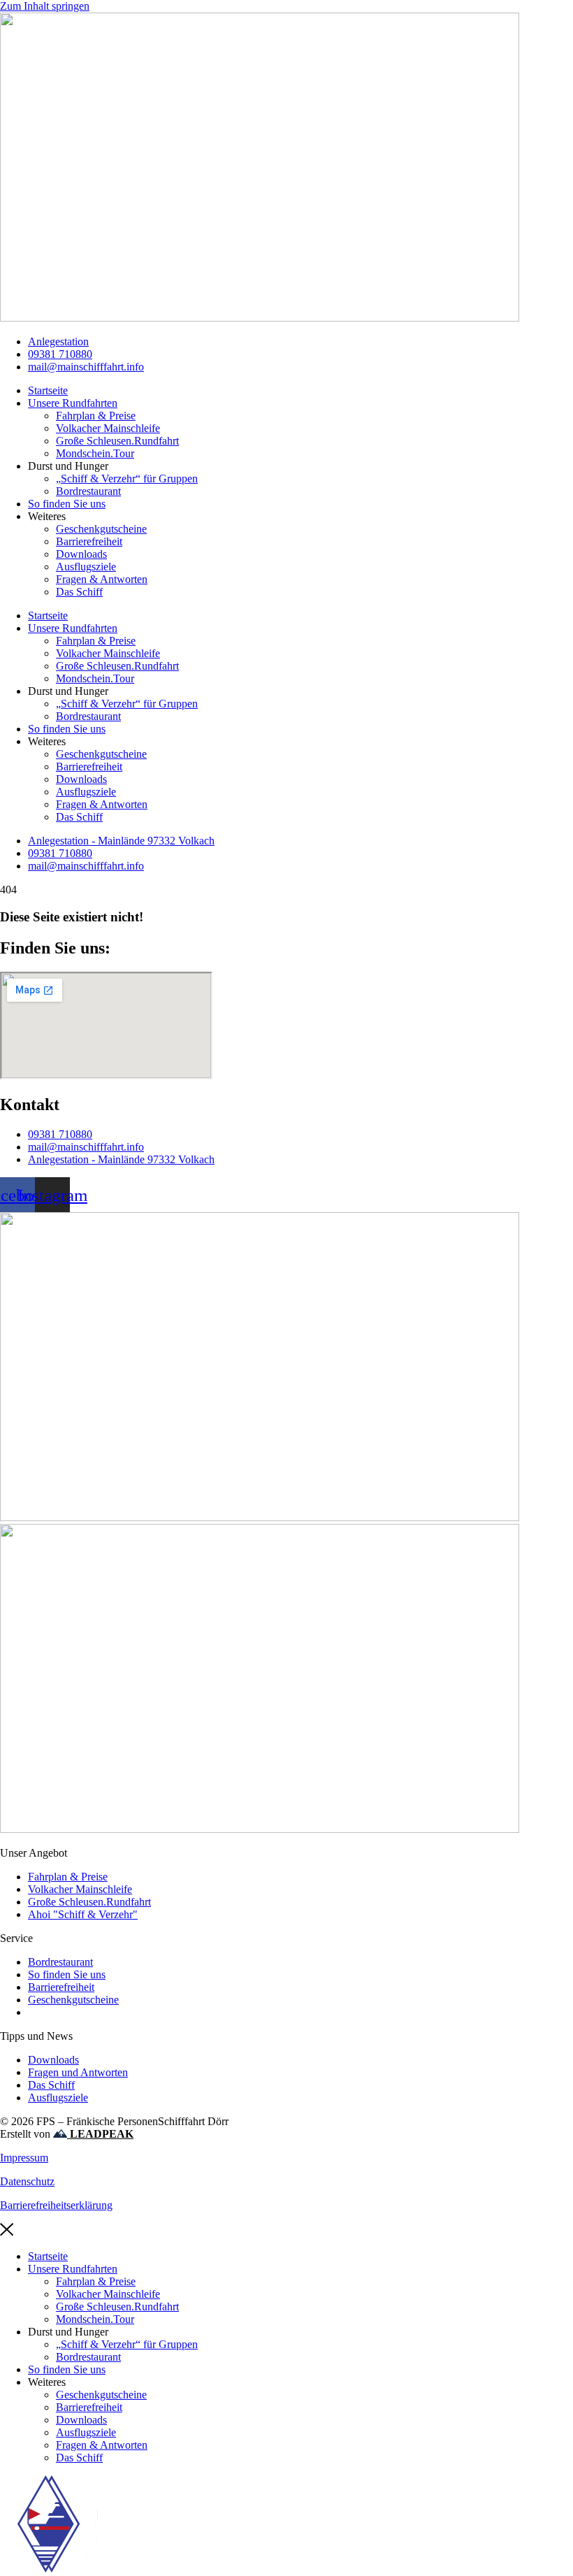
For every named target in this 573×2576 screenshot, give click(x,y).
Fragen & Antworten (102, 579)
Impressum (24, 2158)
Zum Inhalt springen (45, 6)
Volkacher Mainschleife (108, 428)
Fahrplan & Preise (96, 416)
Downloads (81, 554)
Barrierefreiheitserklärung (56, 2205)
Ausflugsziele (86, 567)
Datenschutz (27, 2181)
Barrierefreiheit (89, 541)
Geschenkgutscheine (101, 529)
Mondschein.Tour (95, 453)
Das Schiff (79, 592)
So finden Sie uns (67, 504)
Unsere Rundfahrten (73, 403)
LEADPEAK (100, 2134)
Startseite (48, 390)
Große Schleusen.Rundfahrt (117, 441)
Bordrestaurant (88, 491)
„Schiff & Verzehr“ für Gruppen (127, 478)
